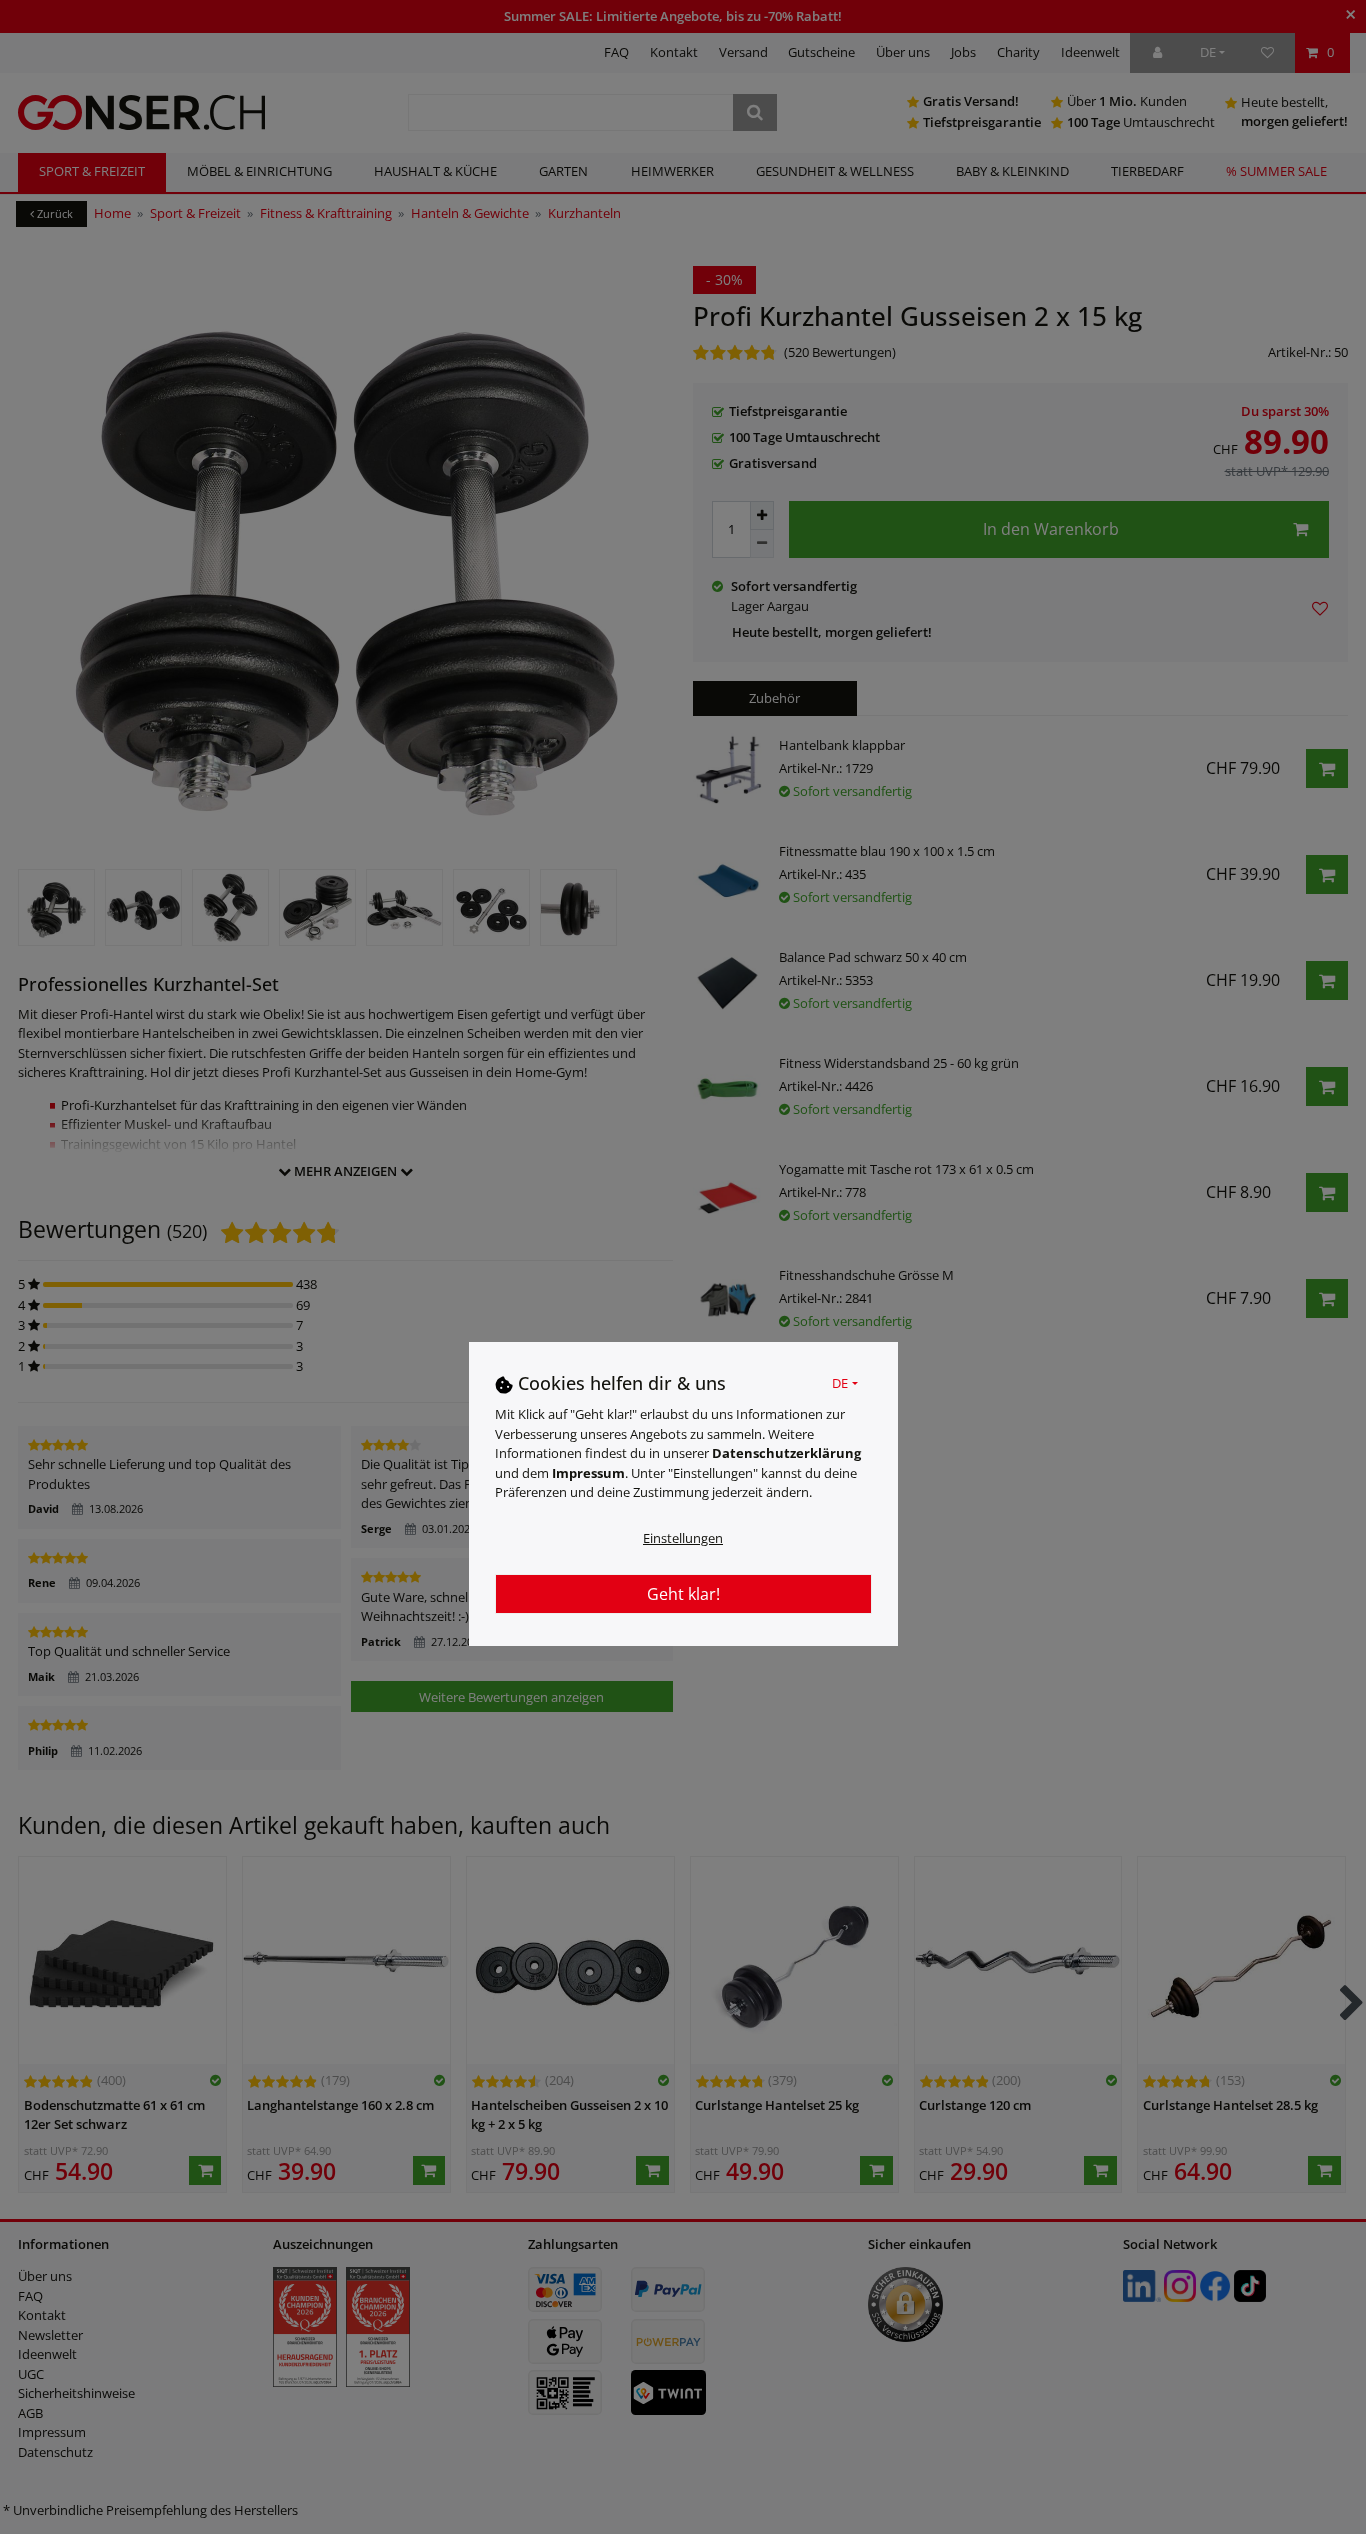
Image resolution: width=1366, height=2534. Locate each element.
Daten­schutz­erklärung (786, 1454)
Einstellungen (683, 1539)
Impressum (588, 1474)
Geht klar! (683, 1595)
